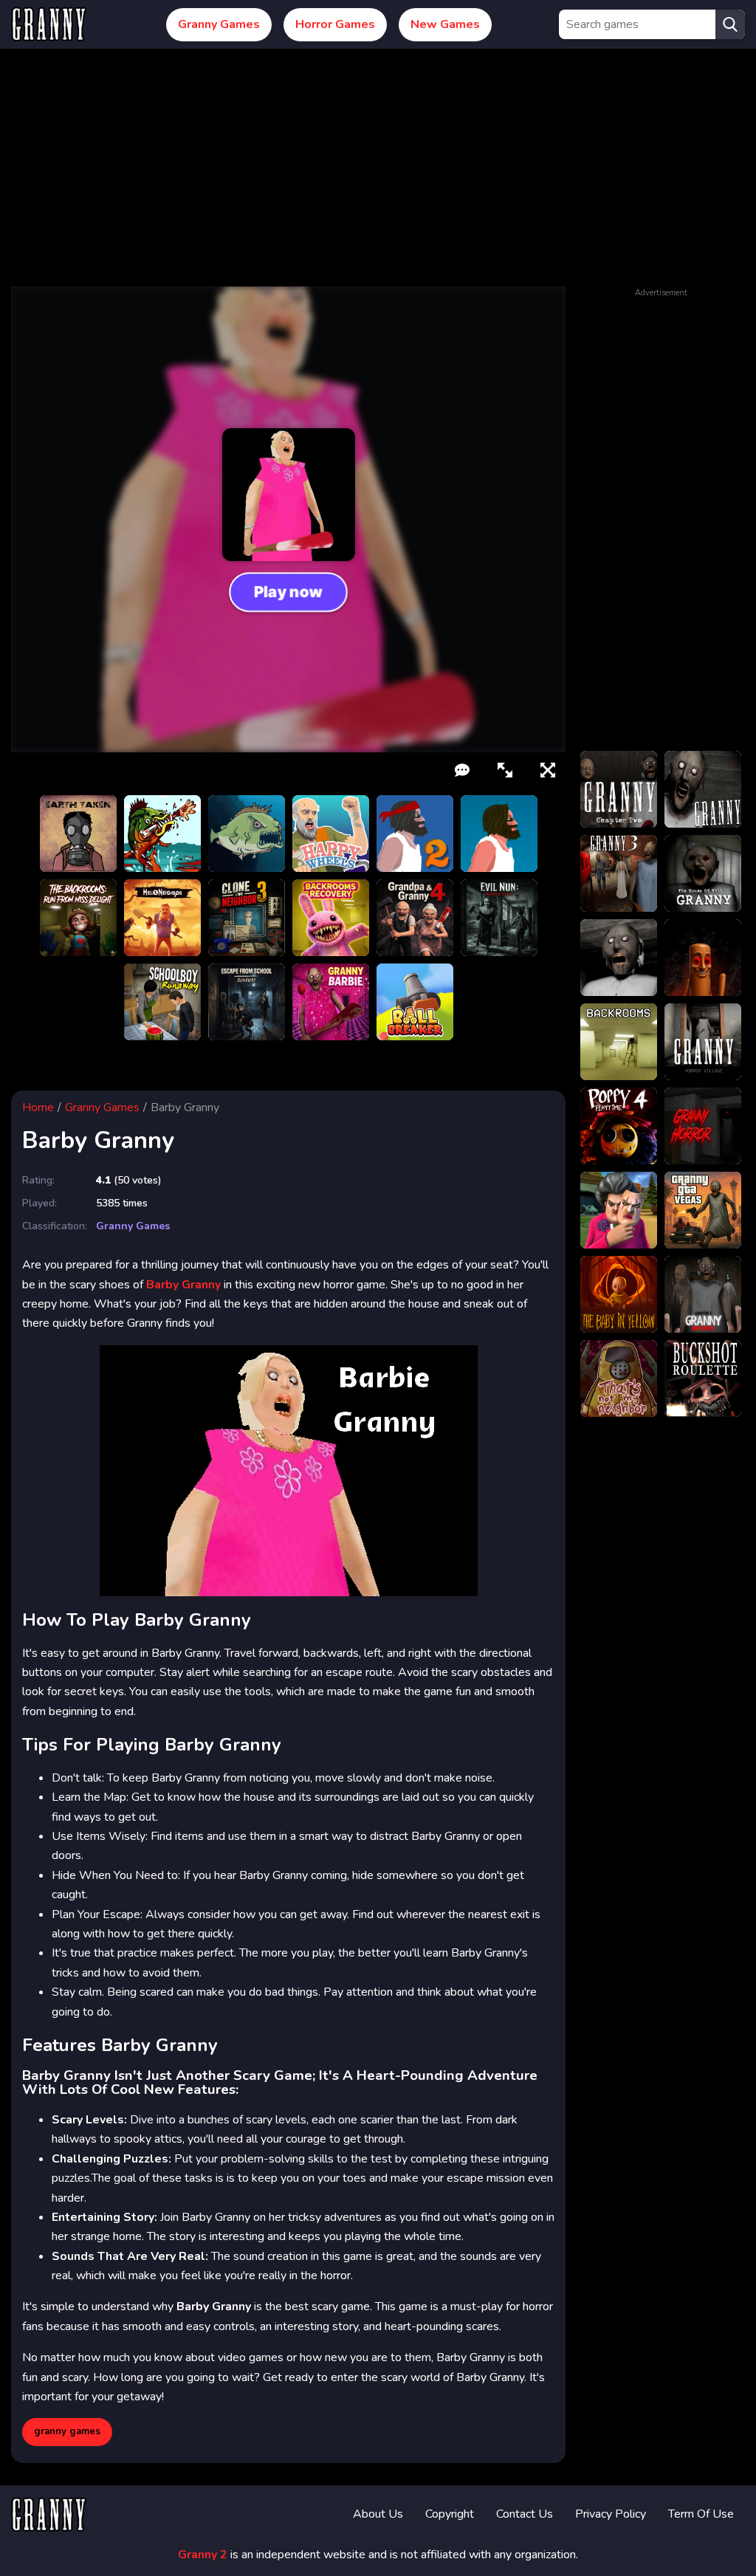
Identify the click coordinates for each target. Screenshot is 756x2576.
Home (38, 1107)
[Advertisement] (378, 176)
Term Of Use (701, 2514)
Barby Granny (183, 1285)
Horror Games (335, 24)
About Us (378, 2514)
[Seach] (730, 24)
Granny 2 (203, 2555)
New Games (445, 24)
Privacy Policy (611, 2514)
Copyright (450, 2514)
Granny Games (219, 24)
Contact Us (525, 2514)
